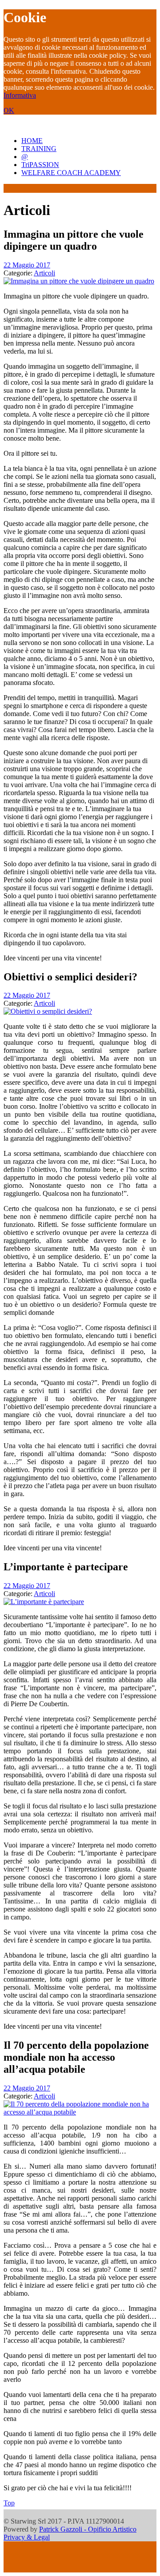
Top (9, 2503)
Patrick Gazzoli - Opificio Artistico (88, 2529)
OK (9, 110)
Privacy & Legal (27, 2537)
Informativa (20, 95)
